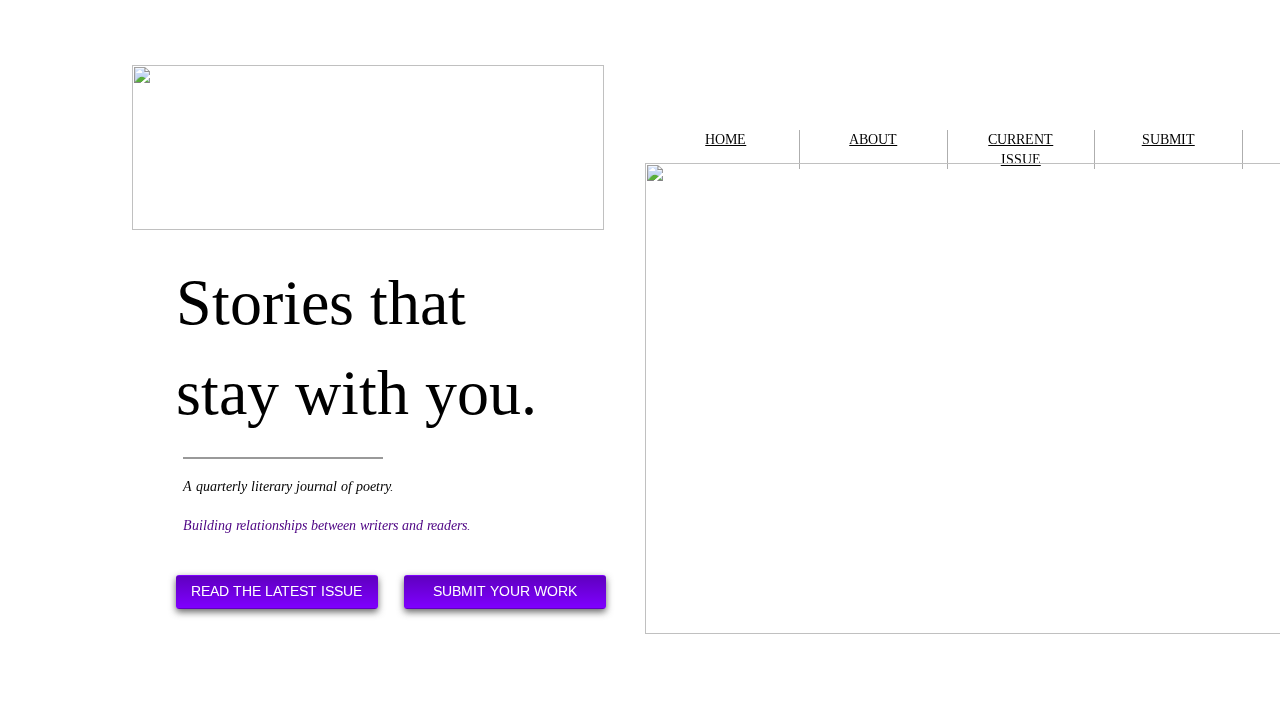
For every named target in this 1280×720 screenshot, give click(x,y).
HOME (725, 139)
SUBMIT (1168, 139)
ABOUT (873, 139)
